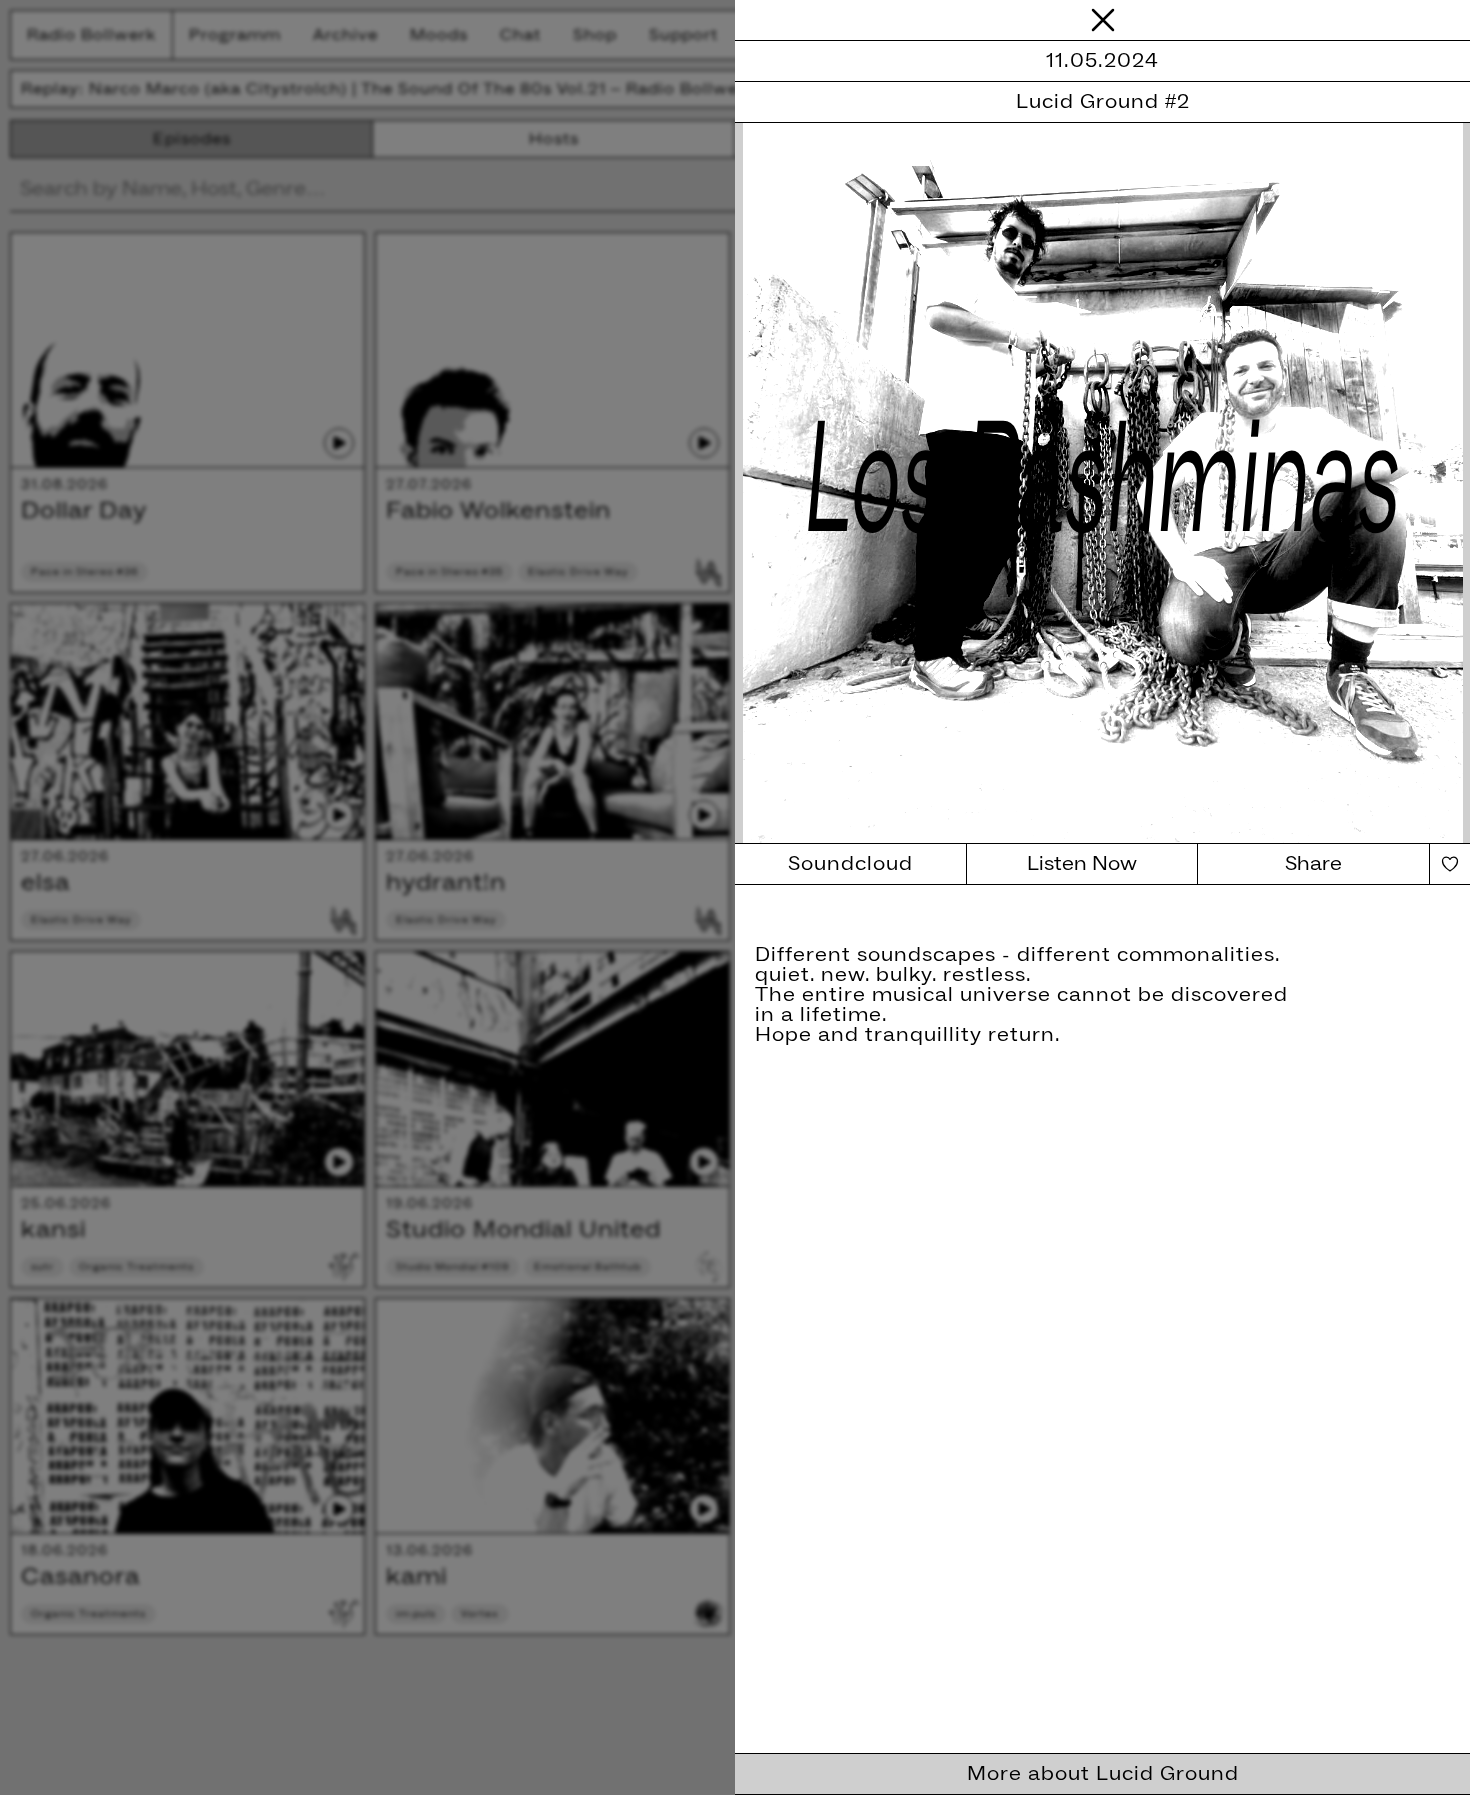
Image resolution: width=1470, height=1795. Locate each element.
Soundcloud (850, 864)
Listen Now (1082, 864)
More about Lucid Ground (1103, 1774)
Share (1313, 864)
